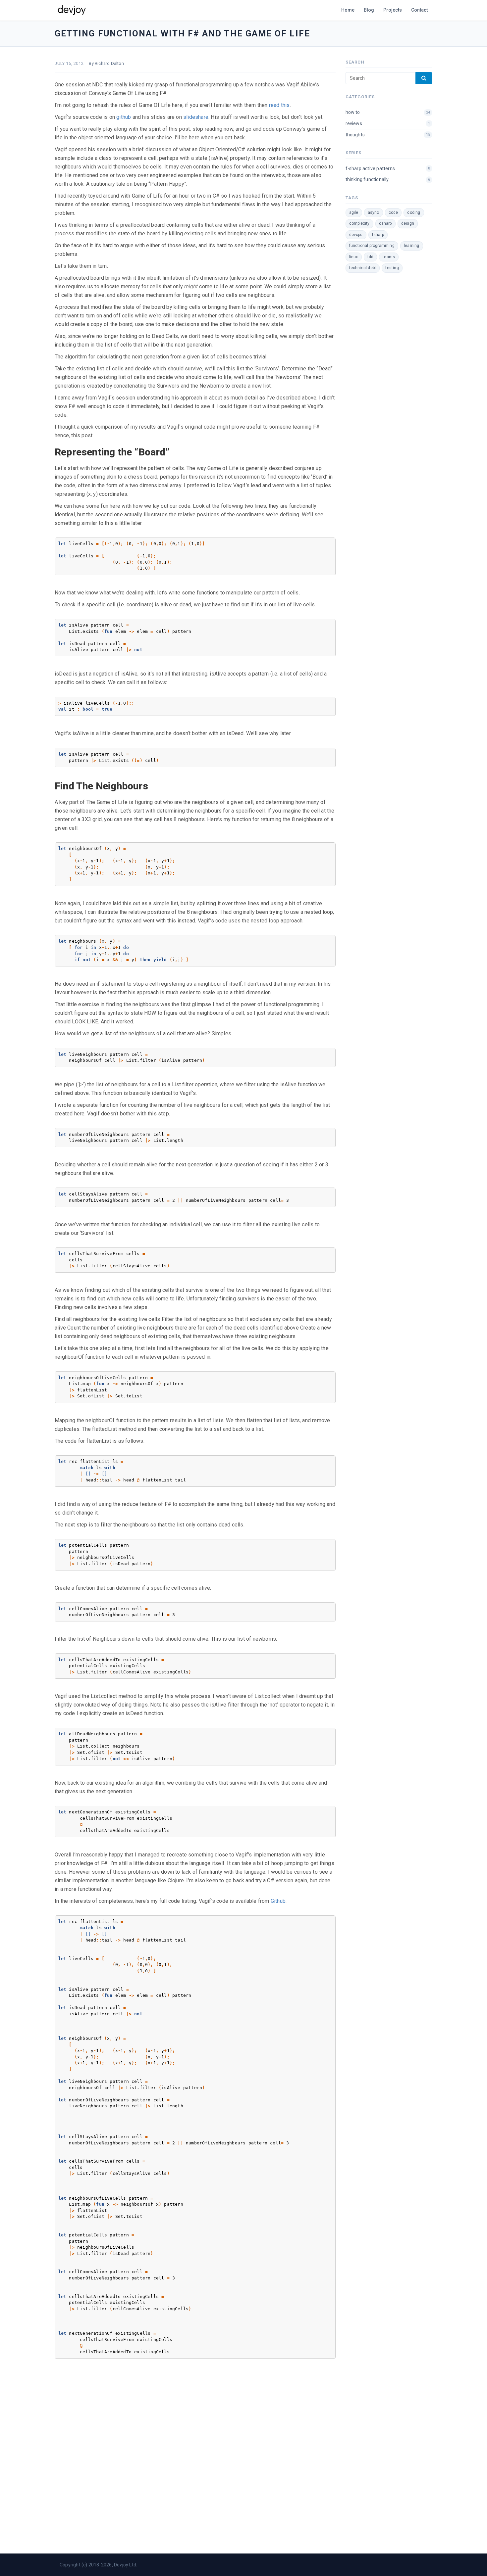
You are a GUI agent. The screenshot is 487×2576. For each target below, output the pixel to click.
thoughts (388, 135)
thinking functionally (388, 179)
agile (354, 212)
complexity (359, 223)
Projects (393, 10)
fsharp (378, 235)
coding (414, 212)
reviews (388, 123)
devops (356, 235)
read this (279, 105)
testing (392, 268)
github (124, 117)
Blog (369, 10)
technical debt (363, 268)
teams (389, 257)
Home (348, 10)
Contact (419, 10)
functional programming (372, 246)
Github (278, 1901)
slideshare (196, 117)
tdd (371, 257)
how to (388, 112)
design (408, 223)
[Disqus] (195, 2461)
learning (412, 246)
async (374, 212)
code (393, 212)
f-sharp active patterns (388, 168)
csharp (385, 223)
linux (354, 257)
